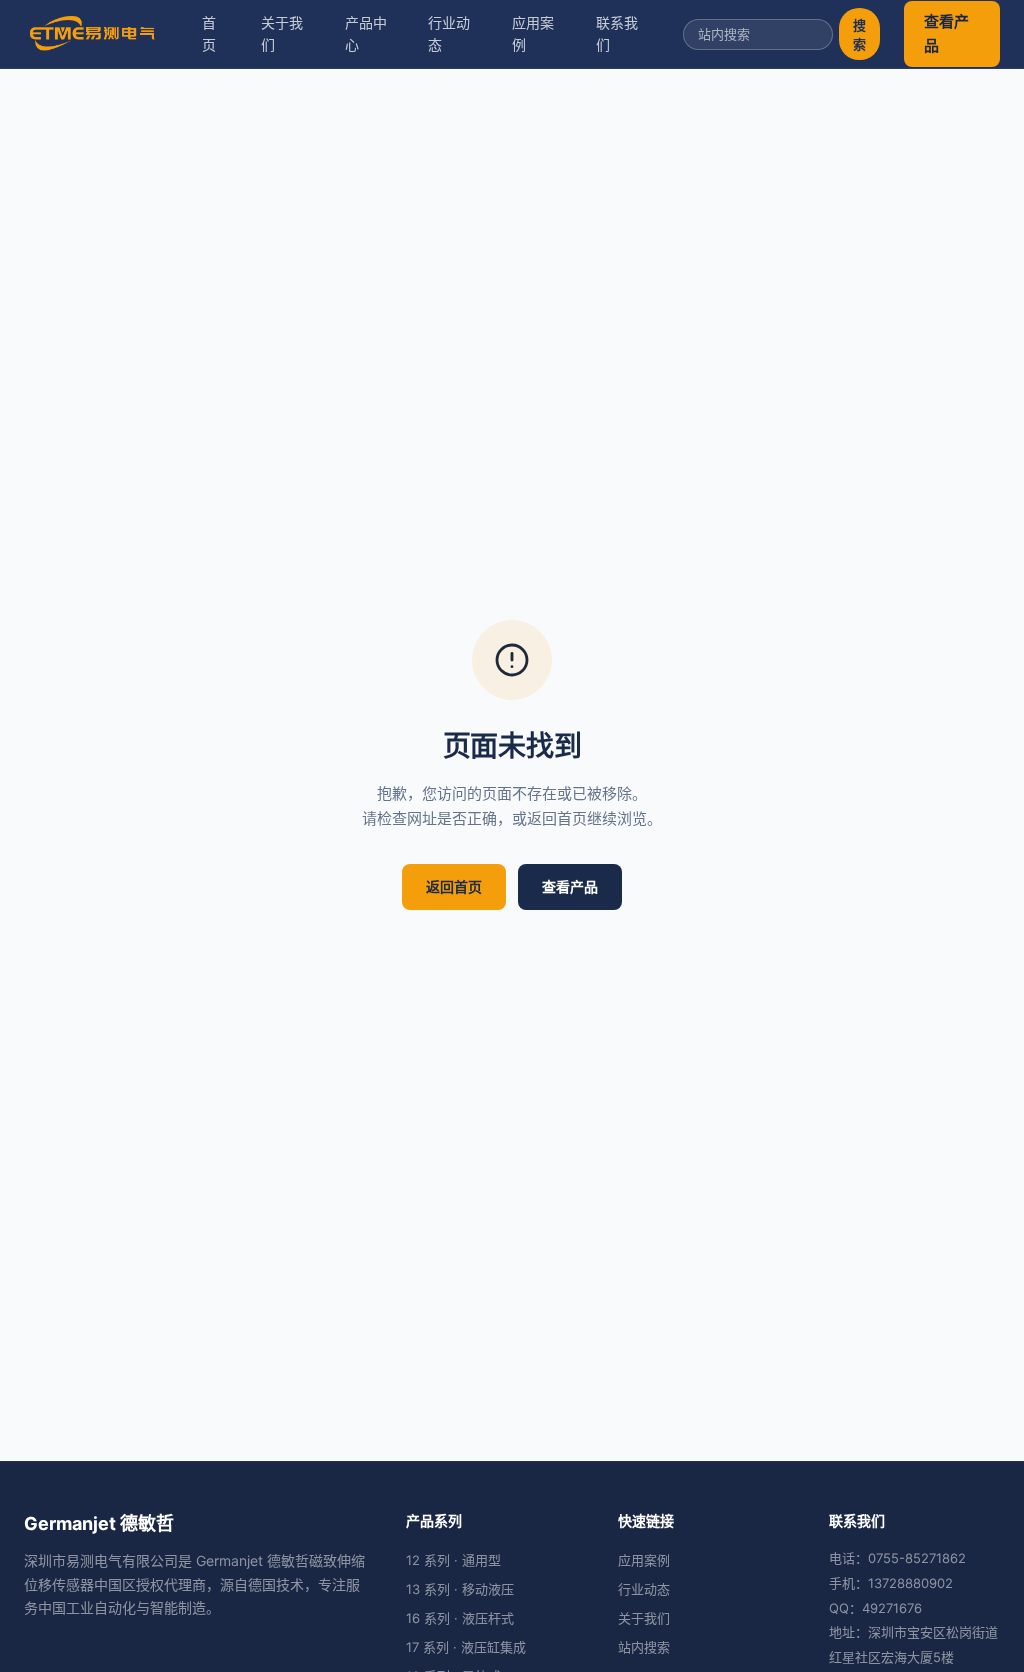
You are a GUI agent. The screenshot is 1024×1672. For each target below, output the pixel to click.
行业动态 (449, 33)
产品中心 (366, 33)
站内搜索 (644, 1647)
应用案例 (533, 33)
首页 (209, 33)
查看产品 (946, 33)
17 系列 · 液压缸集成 (466, 1647)
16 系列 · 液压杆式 (460, 1618)
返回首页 (454, 886)
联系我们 (617, 33)
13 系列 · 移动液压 (460, 1589)
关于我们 (282, 33)
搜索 (859, 35)
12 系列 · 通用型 (453, 1560)
